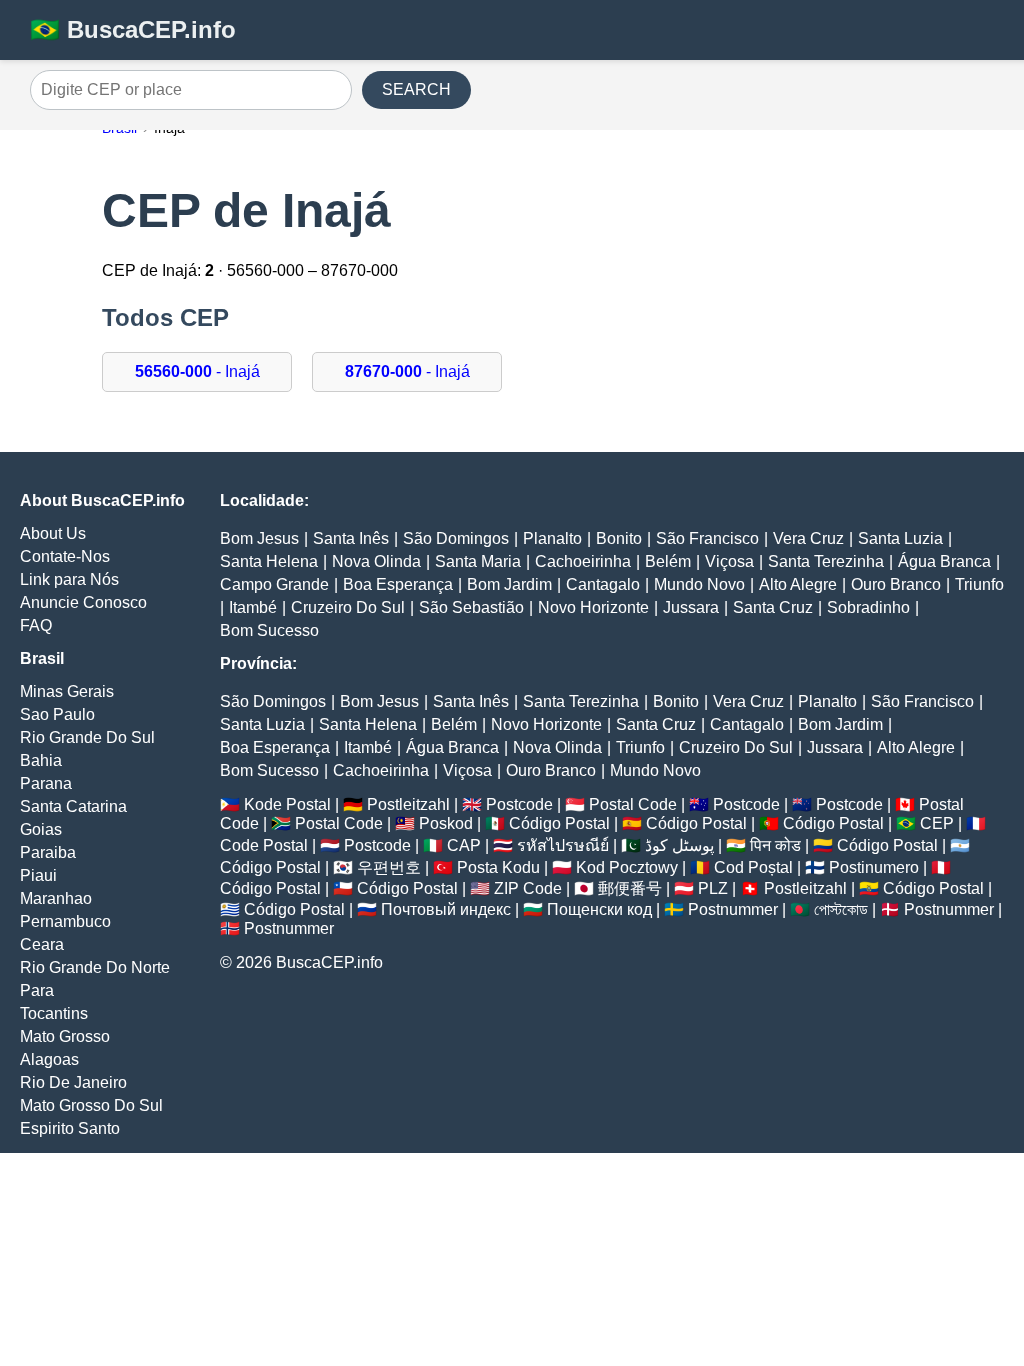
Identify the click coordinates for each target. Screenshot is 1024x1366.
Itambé (253, 607)
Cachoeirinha (583, 561)
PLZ (713, 888)
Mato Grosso (65, 1036)
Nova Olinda (376, 561)
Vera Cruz (808, 538)
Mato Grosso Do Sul (91, 1105)
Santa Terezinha (826, 561)
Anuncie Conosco (83, 602)
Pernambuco (65, 921)
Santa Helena (269, 561)
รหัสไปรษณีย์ (563, 845)
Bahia (41, 760)
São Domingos (456, 538)
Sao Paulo (57, 714)
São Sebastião (471, 607)
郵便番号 (630, 888)
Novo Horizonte (593, 607)
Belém (668, 561)
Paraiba (48, 852)
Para (37, 990)
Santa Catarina (73, 806)
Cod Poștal (753, 867)
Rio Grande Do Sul (87, 737)
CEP (937, 823)
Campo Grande (274, 584)
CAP (464, 845)
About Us (53, 533)
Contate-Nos (65, 556)
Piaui (38, 875)
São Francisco (707, 538)
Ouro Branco (896, 584)
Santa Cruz (773, 607)
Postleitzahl (408, 804)
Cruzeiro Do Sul (348, 607)
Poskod (446, 823)
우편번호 (389, 867)
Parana (46, 783)
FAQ (36, 625)
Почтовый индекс (446, 909)
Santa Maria (478, 561)
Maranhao (56, 898)
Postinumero (874, 867)
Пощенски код (599, 909)
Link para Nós (69, 579)
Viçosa (729, 561)
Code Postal (264, 845)
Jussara (691, 607)
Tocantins (54, 1013)
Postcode (519, 804)
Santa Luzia (900, 538)
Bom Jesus (259, 538)
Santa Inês (351, 538)
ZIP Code (528, 888)
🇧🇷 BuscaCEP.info (133, 29)
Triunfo (979, 584)
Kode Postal (287, 804)
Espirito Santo (70, 1128)
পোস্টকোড (841, 909)
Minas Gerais (67, 691)
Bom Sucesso (269, 630)
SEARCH (416, 89)
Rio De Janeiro (73, 1082)
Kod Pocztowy (627, 867)
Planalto (552, 538)
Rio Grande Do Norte (95, 967)
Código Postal (559, 823)
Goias (41, 829)
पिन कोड (775, 845)
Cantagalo (603, 584)
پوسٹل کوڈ (679, 845)
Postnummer (733, 909)
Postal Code (633, 804)
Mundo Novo (699, 584)
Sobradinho (868, 607)
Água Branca (944, 561)
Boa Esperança (398, 584)
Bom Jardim (509, 584)
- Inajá (197, 371)
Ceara (42, 944)
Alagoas (49, 1059)
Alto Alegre (798, 584)
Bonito (619, 538)
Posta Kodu (498, 867)
